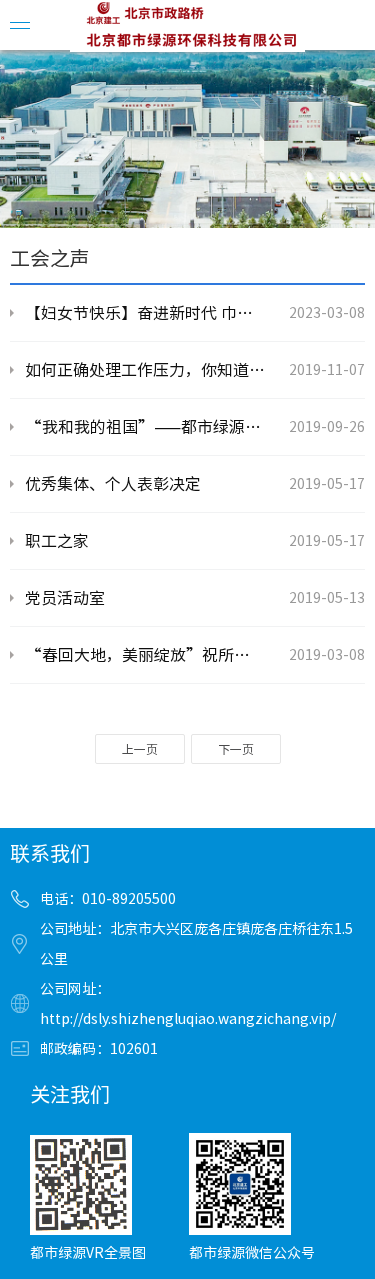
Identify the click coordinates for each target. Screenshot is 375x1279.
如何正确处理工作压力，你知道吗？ (145, 370)
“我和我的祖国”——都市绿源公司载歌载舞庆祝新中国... (145, 427)
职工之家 (57, 541)
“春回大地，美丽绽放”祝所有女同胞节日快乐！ (145, 655)
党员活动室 (65, 598)
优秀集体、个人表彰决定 (113, 484)
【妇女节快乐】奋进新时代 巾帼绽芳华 (145, 313)
